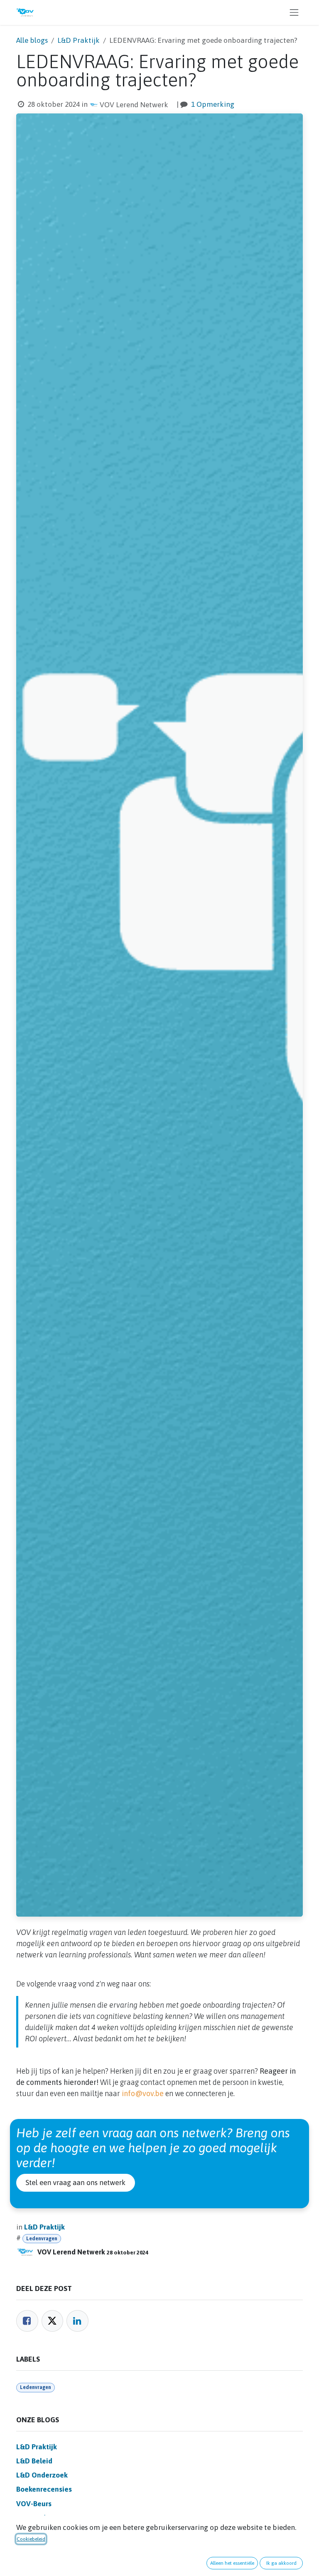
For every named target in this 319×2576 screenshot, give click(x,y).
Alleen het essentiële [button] (232, 2563)
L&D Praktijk (79, 40)
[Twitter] (53, 2321)
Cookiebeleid (31, 2539)
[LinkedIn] (77, 2321)
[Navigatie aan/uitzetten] (294, 12)
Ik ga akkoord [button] (281, 2563)
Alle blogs (32, 40)
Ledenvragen (42, 2239)
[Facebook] (27, 2321)
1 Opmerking (213, 104)
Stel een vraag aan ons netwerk (76, 2183)
